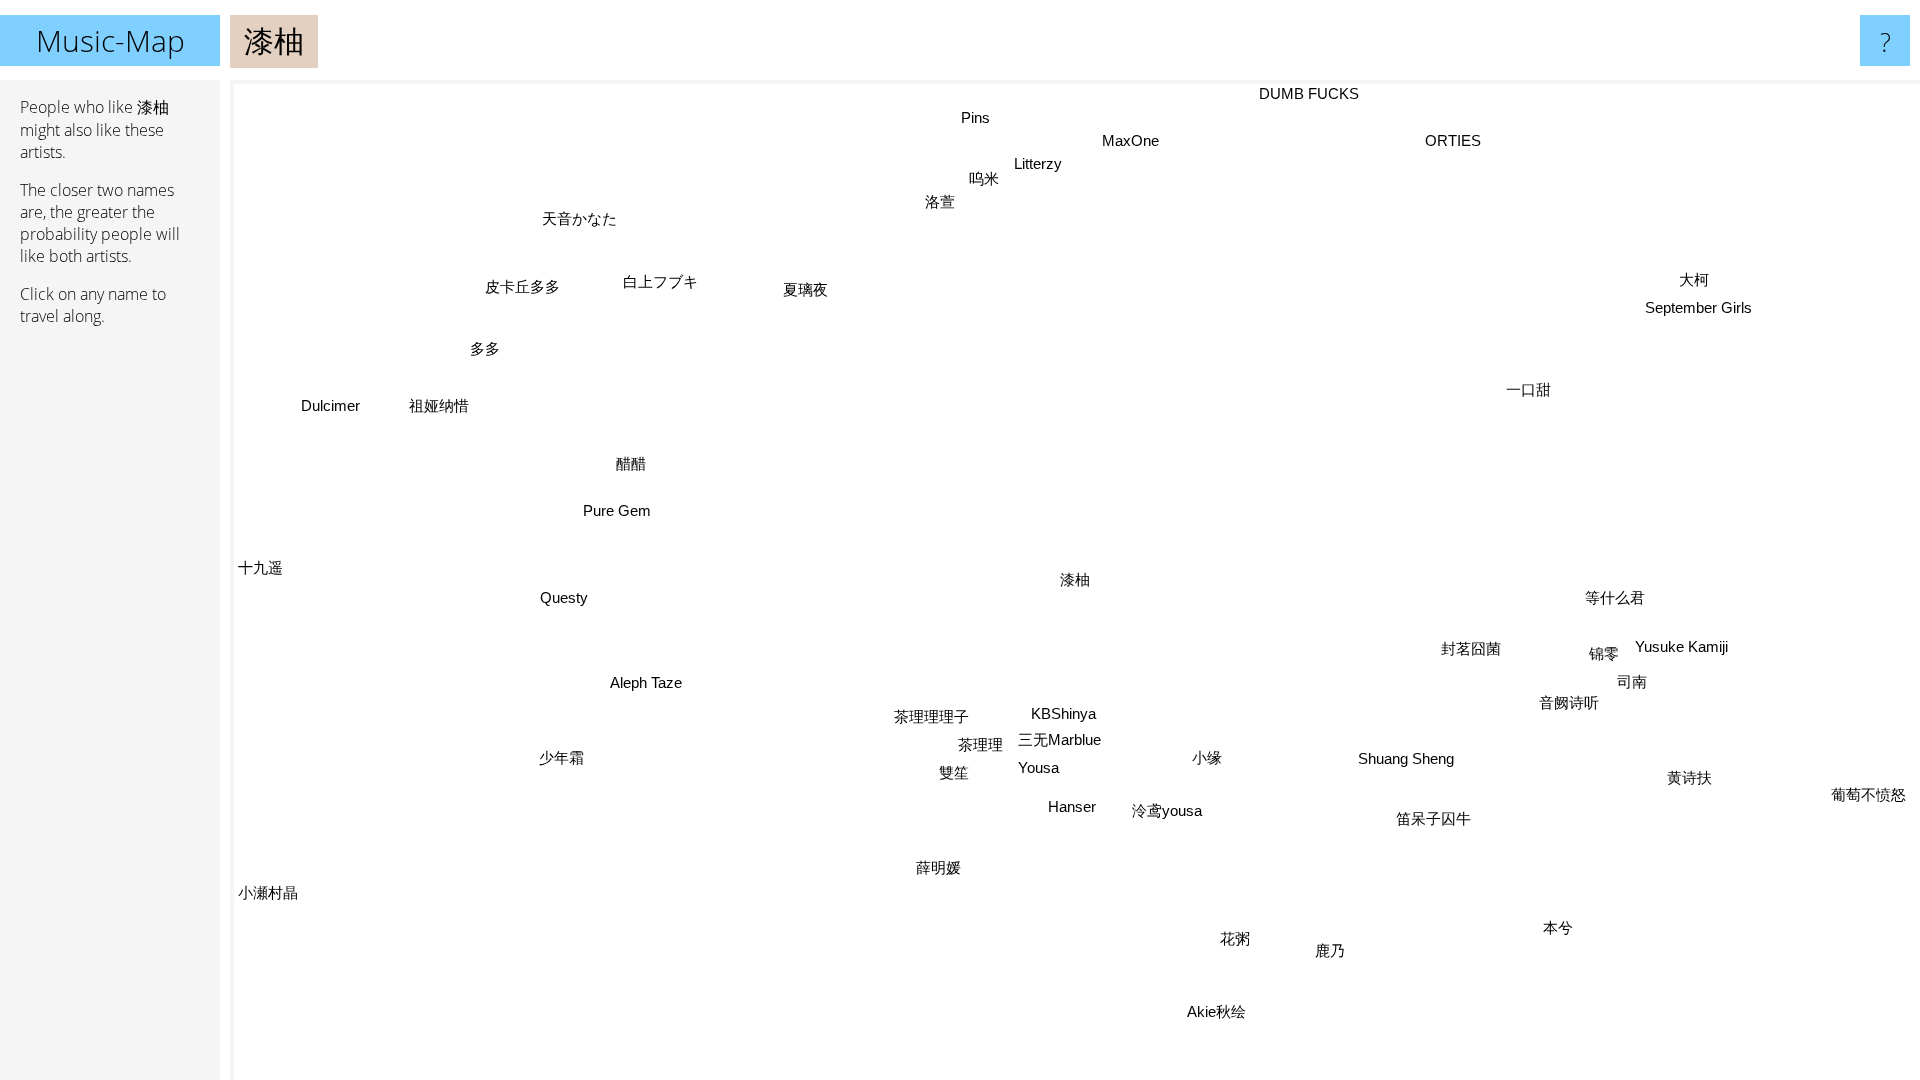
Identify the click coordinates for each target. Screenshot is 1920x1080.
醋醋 (631, 463)
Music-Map (110, 40)
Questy (564, 597)
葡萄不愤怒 (1869, 794)
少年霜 (564, 762)
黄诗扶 (1690, 777)
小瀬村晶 (268, 892)
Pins (983, 116)
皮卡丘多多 (527, 283)
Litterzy (1026, 164)
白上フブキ (652, 284)
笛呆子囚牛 (1433, 818)
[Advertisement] (110, 648)
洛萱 (927, 203)
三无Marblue (1060, 739)
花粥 (1236, 938)
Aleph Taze (646, 681)
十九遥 (260, 568)
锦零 (1605, 653)
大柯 (1695, 280)
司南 (1633, 682)
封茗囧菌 (1472, 647)
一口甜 (1529, 389)
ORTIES (1456, 141)
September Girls (1701, 308)
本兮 (1559, 927)
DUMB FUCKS (1315, 93)
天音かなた (567, 223)
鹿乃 (1330, 950)
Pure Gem (618, 510)
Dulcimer (332, 404)
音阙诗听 (1570, 702)
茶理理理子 (931, 716)
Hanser (1073, 806)
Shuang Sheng (1407, 757)
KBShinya (1063, 713)
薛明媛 (938, 867)
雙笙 (954, 773)
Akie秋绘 (1216, 1011)
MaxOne (1121, 140)
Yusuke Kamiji (1681, 647)
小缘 (1207, 757)
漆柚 (1075, 579)
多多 (489, 346)
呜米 (972, 179)
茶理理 (980, 744)
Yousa (1039, 767)
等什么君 (1616, 597)
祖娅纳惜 (442, 403)
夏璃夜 (806, 289)
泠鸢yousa (1168, 810)
